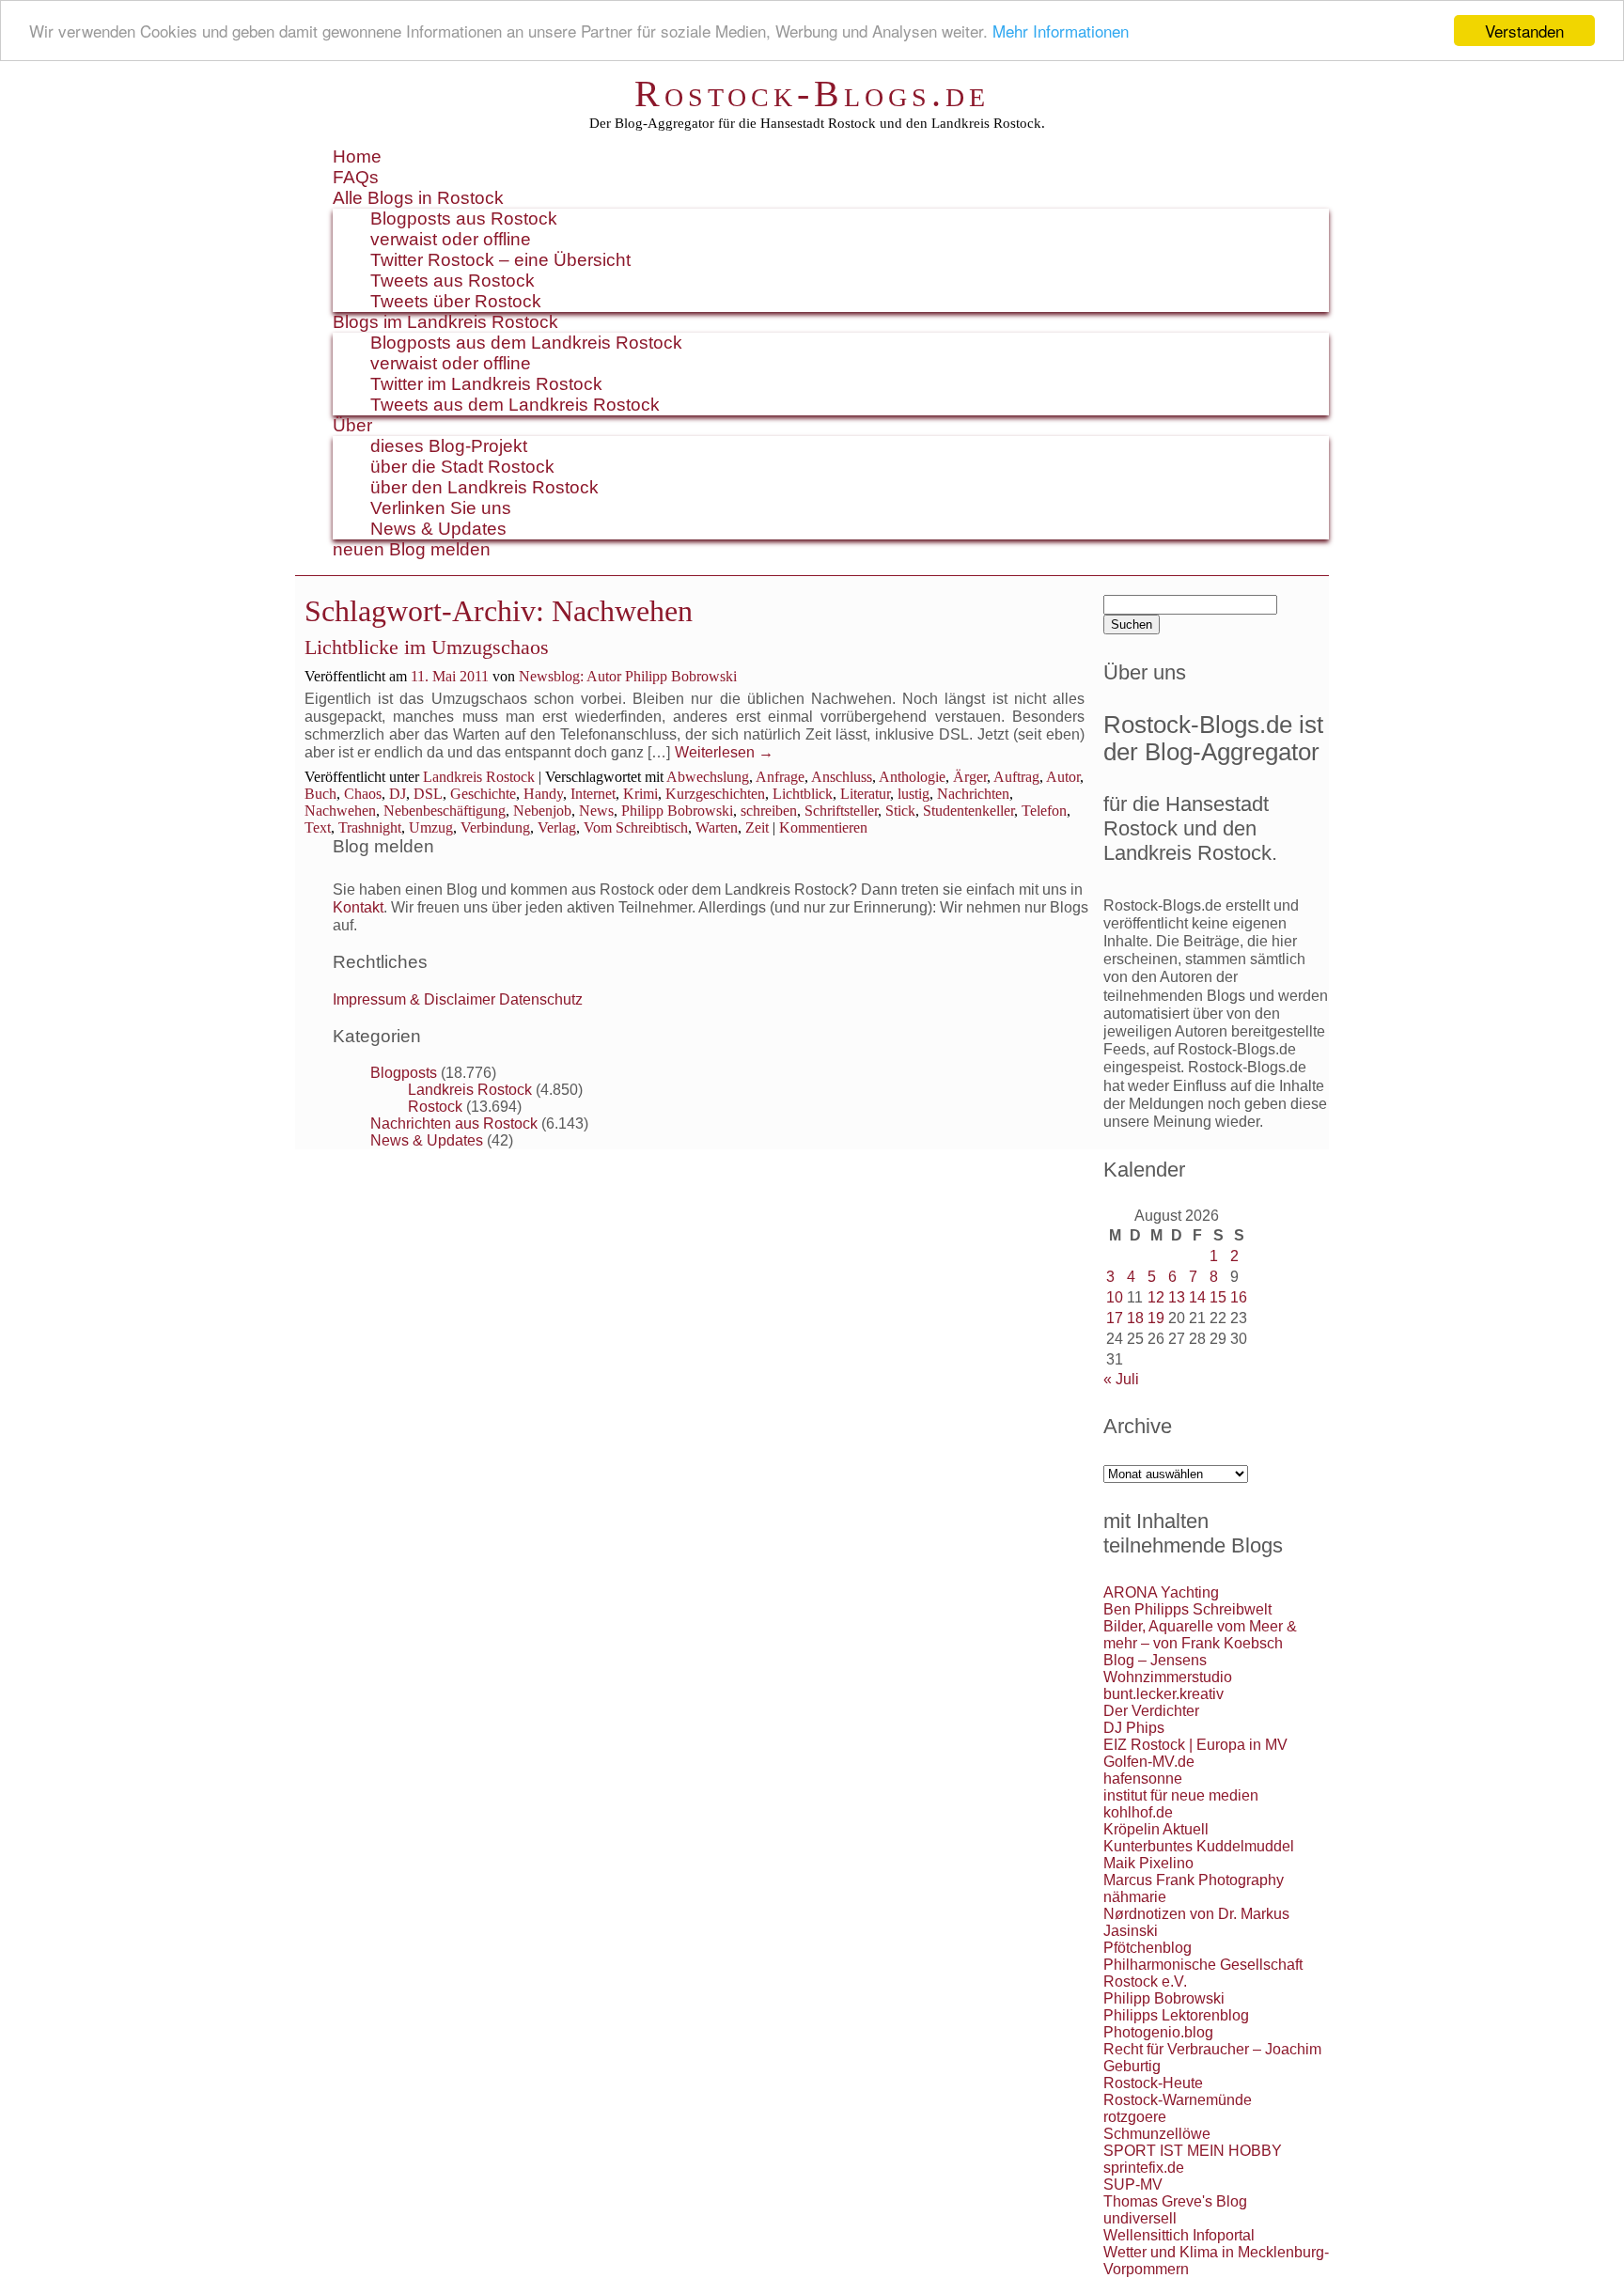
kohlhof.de (1138, 1812)
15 (1218, 1297)
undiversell (1140, 2218)
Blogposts (404, 1073)
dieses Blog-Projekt (449, 446)
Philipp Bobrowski (677, 811)
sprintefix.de (1144, 2168)
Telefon (1044, 811)
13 (1177, 1297)
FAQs (356, 177)
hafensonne (1143, 1779)
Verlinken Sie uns (441, 508)
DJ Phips (1134, 1728)
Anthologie (912, 777)
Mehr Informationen (1061, 31)
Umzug (431, 827)
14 (1197, 1297)
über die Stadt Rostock (462, 467)
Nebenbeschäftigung (445, 811)
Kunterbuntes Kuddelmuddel (1199, 1846)
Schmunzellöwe (1157, 2134)
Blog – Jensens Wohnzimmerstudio (1168, 1669)
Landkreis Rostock (479, 777)
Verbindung (495, 827)
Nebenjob (542, 811)
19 (1156, 1318)
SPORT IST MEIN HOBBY (1193, 2151)
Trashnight (370, 827)
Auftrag (1016, 777)
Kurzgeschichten (715, 794)
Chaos (363, 794)
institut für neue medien (1181, 1795)
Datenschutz (541, 999)
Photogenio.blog (1158, 2032)
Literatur (865, 794)
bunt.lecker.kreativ (1163, 1694)
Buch (320, 794)
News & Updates (438, 529)
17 (1115, 1318)
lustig (913, 794)
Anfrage (780, 777)
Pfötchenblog (1148, 1948)
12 (1156, 1297)
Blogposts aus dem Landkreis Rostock (526, 343)
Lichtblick (803, 794)
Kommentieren (823, 827)
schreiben (769, 811)
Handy (543, 794)
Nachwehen (340, 811)
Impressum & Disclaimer (414, 999)
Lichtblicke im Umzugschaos (427, 647)
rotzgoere (1135, 2117)
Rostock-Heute (1153, 2083)
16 (1239, 1297)
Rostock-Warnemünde (1178, 2100)
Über (352, 425)
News (596, 811)
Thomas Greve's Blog (1175, 2201)
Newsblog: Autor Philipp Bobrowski (628, 676)
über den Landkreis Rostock (484, 487)
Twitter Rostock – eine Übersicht (500, 260)
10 (1115, 1297)
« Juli (1121, 1379)
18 (1135, 1318)
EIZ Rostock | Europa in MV (1195, 1745)
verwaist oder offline (451, 239)
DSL (428, 794)
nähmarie (1135, 1897)
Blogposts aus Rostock (464, 218)
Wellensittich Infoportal (1179, 2235)
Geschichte (483, 794)
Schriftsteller (841, 811)
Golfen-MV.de (1149, 1762)
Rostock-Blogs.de (812, 94)
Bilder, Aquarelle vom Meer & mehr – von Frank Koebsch (1200, 1635)
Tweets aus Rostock (453, 281)
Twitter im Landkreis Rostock (486, 384)
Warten (717, 827)
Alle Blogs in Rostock (418, 198)
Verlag (557, 827)
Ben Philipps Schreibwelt (1187, 1609)
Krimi (640, 794)
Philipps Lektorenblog (1176, 2015)
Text (318, 827)
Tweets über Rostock (456, 301)
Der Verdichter (1151, 1711)
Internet (593, 794)
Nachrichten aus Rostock (454, 1123)
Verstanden (1524, 31)
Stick (900, 811)
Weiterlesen (724, 752)
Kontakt (358, 907)
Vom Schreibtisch (636, 827)
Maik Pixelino (1148, 1863)
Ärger (970, 777)
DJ (398, 794)
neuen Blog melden (412, 549)
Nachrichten (973, 794)
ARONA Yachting (1161, 1592)
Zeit (757, 827)
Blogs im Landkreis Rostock (445, 322)
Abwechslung (708, 777)
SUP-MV (1133, 2184)
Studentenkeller (968, 811)
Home (357, 156)
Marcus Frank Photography (1194, 1880)
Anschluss (842, 777)
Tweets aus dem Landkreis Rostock (515, 405)
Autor (1063, 777)
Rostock (435, 1107)
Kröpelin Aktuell (1156, 1829)
